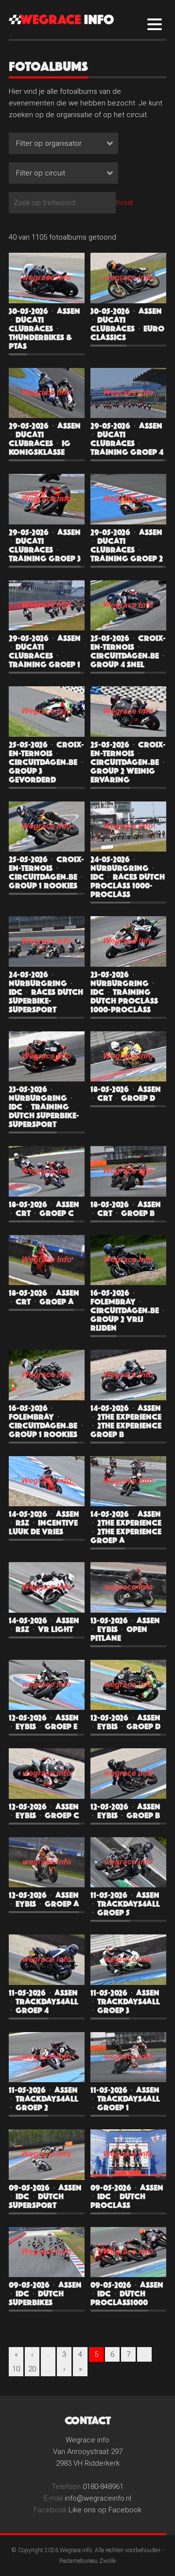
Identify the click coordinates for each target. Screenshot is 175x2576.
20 (32, 2369)
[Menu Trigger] (155, 24)
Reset (124, 203)
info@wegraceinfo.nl (98, 2498)
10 (16, 2369)
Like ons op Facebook (105, 2510)
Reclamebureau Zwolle (87, 2561)
